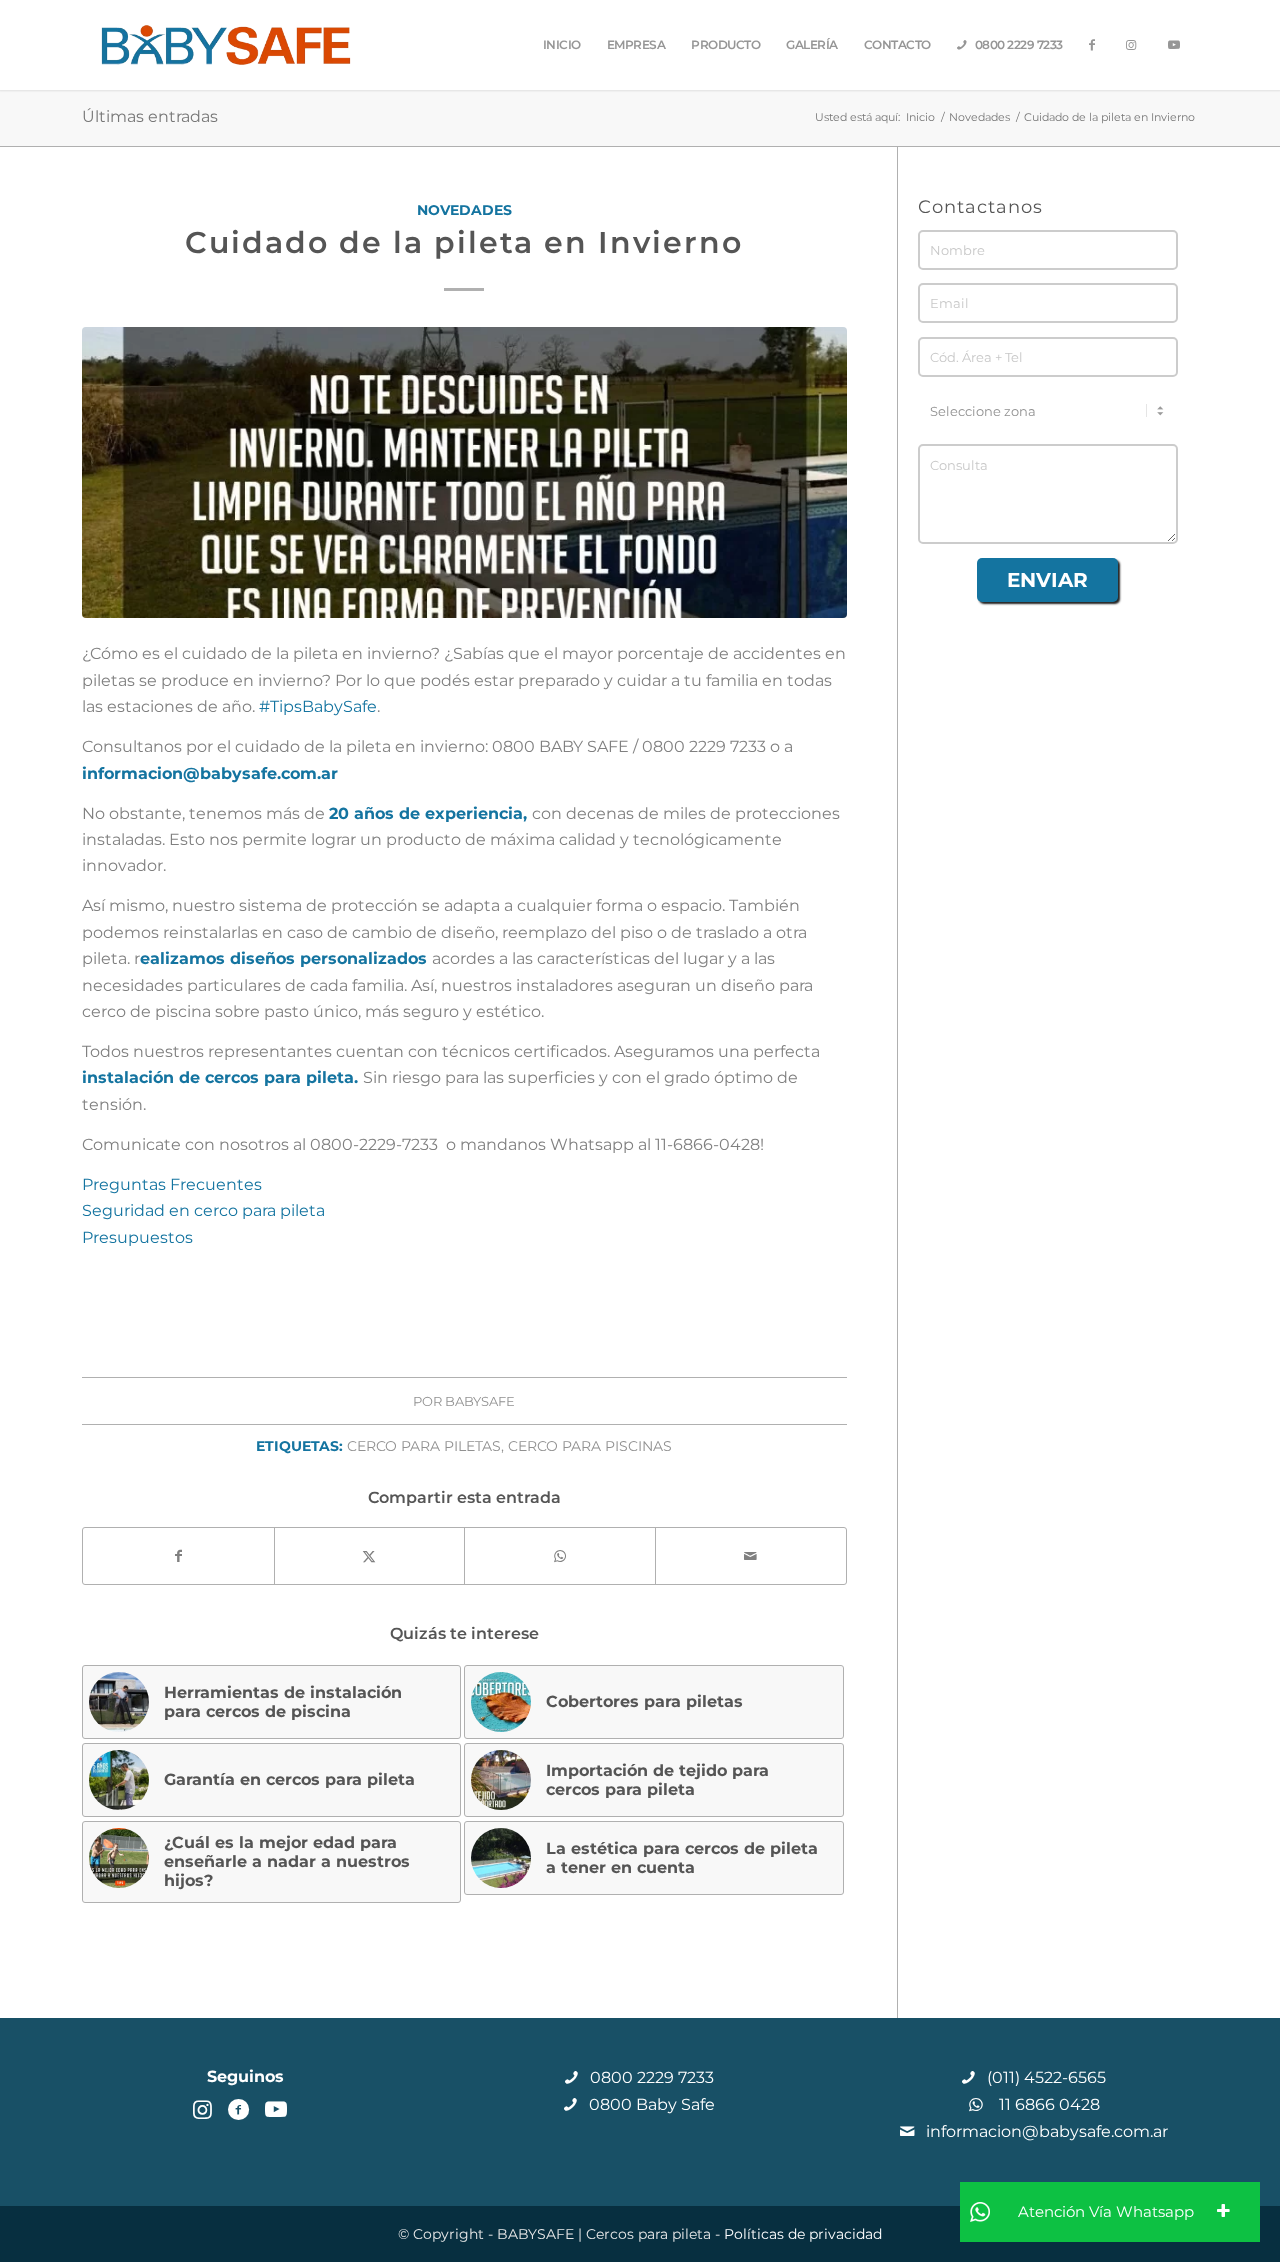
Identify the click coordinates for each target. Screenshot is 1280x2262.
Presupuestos (137, 1237)
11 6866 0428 (1045, 2104)
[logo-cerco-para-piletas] (226, 45)
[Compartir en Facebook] (178, 1556)
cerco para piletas (424, 1446)
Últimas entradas (150, 116)
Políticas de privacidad (803, 2234)
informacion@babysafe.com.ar (1045, 2131)
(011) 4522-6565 (1044, 2077)
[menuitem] (562, 45)
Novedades (464, 210)
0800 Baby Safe (650, 2104)
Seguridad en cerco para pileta (203, 1210)
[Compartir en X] (370, 1556)
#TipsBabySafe (318, 706)
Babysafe (480, 1401)
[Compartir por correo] (751, 1556)
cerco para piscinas (590, 1446)
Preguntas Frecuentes (172, 1184)
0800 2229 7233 (650, 2077)
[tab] (1110, 2212)
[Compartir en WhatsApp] (560, 1556)
